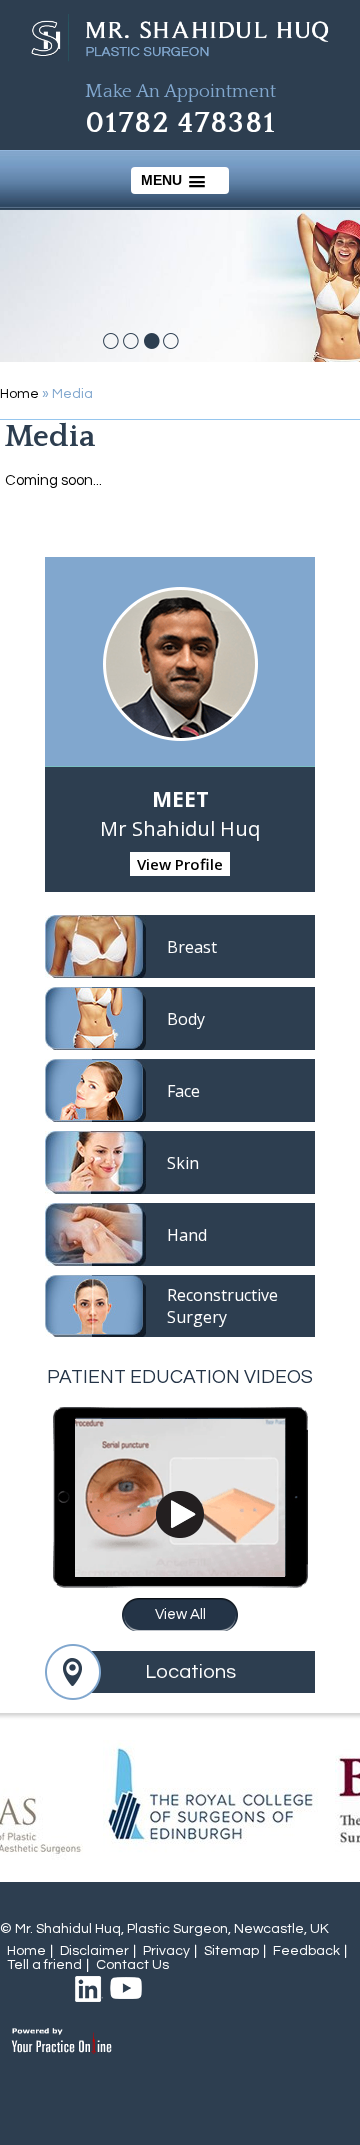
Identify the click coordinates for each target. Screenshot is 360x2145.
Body (186, 1019)
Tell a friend (44, 1965)
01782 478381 (180, 123)
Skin (183, 1163)
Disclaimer (94, 1951)
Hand (187, 1235)
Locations (190, 1672)
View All (180, 1614)
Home (19, 394)
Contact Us (132, 1965)
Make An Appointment (180, 91)
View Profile (180, 864)
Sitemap (231, 1951)
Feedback (306, 1951)
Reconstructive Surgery (222, 1306)
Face (183, 1091)
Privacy (166, 1951)
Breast (192, 947)
